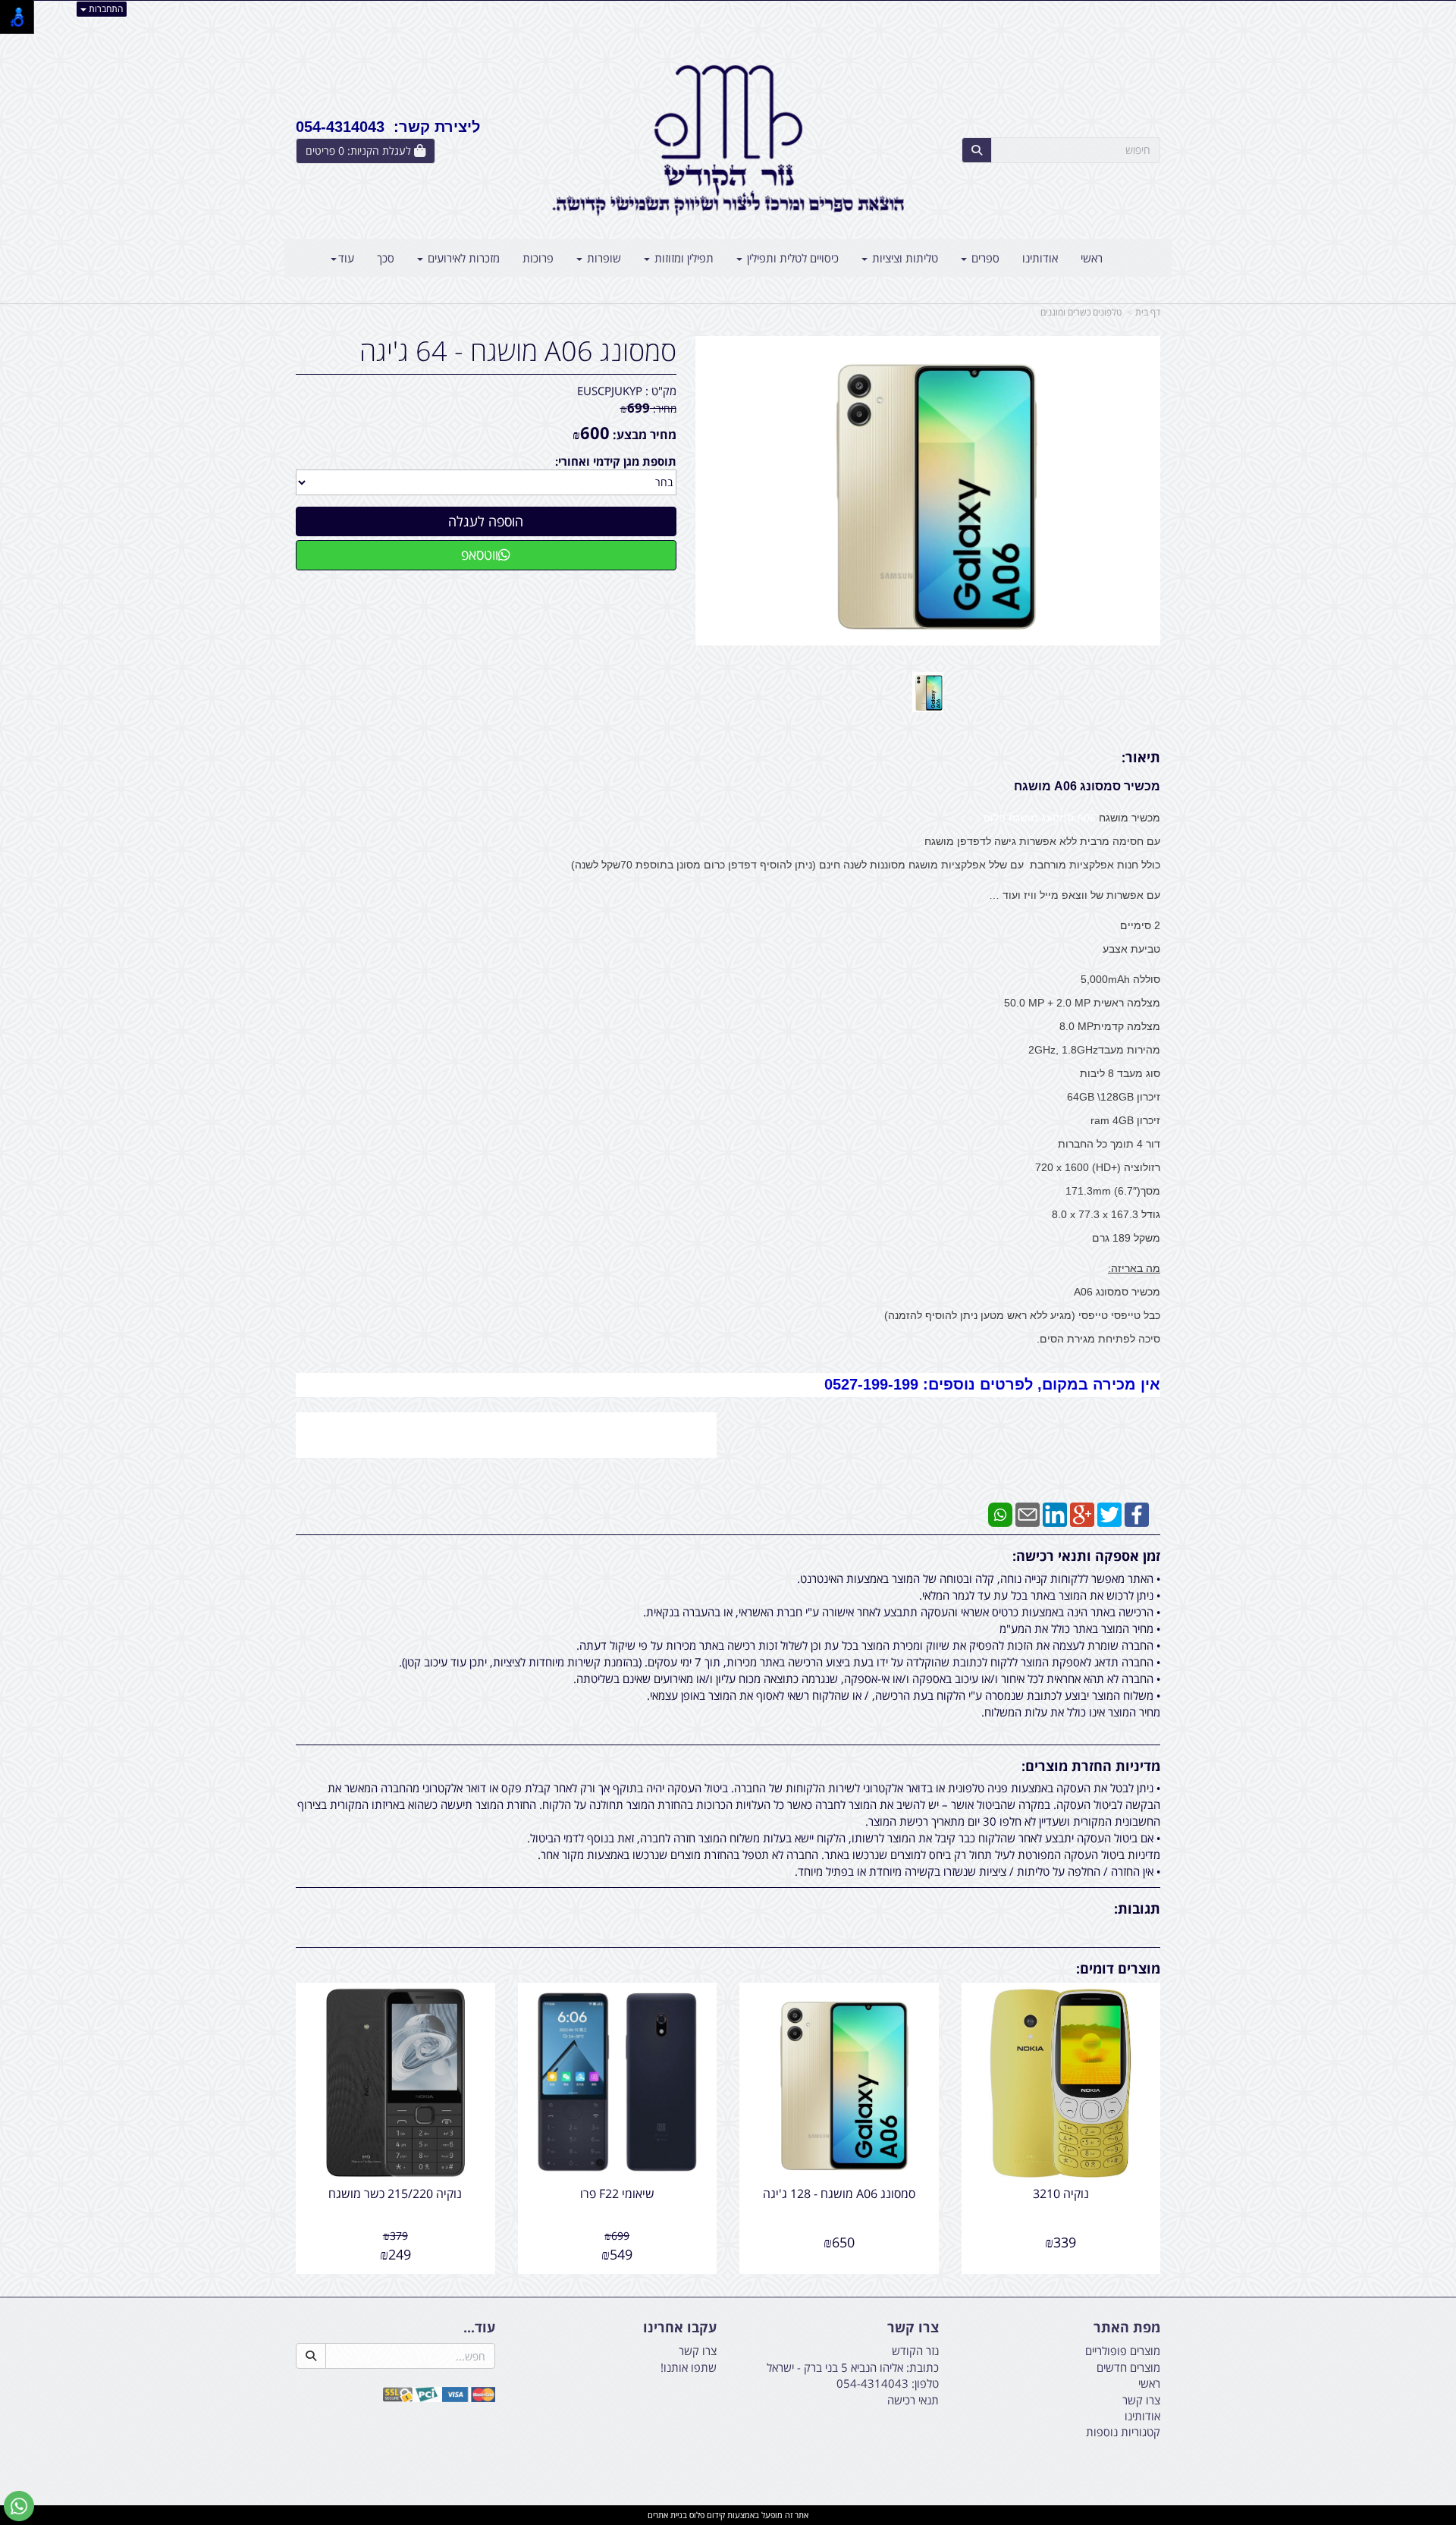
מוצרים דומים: (1118, 1968)
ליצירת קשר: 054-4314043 (388, 127)
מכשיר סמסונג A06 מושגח (1087, 786)
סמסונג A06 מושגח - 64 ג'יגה (518, 351)
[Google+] (1082, 1513)
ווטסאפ (480, 554)
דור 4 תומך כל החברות (1109, 1144)
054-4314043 (872, 2383)
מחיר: (648, 408)
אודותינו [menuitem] (1040, 258)
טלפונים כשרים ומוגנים (1081, 312)
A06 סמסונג (1070, 818)
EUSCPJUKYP (610, 391)
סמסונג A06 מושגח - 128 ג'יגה (839, 2194)
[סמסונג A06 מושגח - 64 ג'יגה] (928, 692)
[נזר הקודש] (728, 140)
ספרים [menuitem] (984, 258)
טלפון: (925, 2383)
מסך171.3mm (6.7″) (1113, 1191)
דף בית (1148, 312)
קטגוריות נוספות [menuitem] (1123, 2432)
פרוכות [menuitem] (538, 258)
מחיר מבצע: (645, 435)
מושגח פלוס (1011, 818)
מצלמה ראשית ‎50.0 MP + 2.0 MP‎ (1082, 1003)
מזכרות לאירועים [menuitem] (462, 258)
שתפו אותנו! (689, 2367)
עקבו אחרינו (680, 2328)
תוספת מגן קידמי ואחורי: (616, 461)
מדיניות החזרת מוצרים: (1091, 1766)
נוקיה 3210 (1061, 2194)
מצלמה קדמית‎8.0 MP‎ (1110, 1026)
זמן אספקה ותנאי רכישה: (1086, 1556)
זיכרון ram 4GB (1125, 1120)
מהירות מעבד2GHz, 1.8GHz (1094, 1050)
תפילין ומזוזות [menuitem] (682, 258)
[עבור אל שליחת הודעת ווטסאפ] (19, 2506)
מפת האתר (1127, 2328)
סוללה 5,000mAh (1120, 979)
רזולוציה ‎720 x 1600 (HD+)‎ (1098, 1167)
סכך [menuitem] (386, 258)
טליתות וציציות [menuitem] (904, 258)
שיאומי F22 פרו (617, 2194)
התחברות (105, 9)
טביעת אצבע (1131, 949)
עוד (346, 258)
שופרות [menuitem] (602, 258)
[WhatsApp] (1000, 1513)
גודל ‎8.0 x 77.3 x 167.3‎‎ (1106, 1214)
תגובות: (1137, 1908)
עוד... (479, 2328)
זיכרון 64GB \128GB (1114, 1097)
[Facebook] (1137, 1513)
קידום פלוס (706, 2515)
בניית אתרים (667, 2515)
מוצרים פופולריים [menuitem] (1123, 2351)
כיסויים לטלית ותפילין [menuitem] (791, 258)
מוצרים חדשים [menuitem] (1128, 2367)
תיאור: (1141, 757)
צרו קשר (913, 2328)
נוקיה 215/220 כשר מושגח (395, 2194)
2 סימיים (1140, 925)
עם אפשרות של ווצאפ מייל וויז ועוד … (1075, 895)
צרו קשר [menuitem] (1141, 2400)
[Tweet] (1109, 1513)
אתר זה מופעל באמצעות (728, 2515)
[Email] (1028, 1513)
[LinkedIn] (1055, 1513)
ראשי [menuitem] (1092, 258)
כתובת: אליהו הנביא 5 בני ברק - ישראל (853, 2367)
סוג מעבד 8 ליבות (1120, 1073)
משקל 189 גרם (1126, 1238)
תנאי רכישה (913, 2400)
